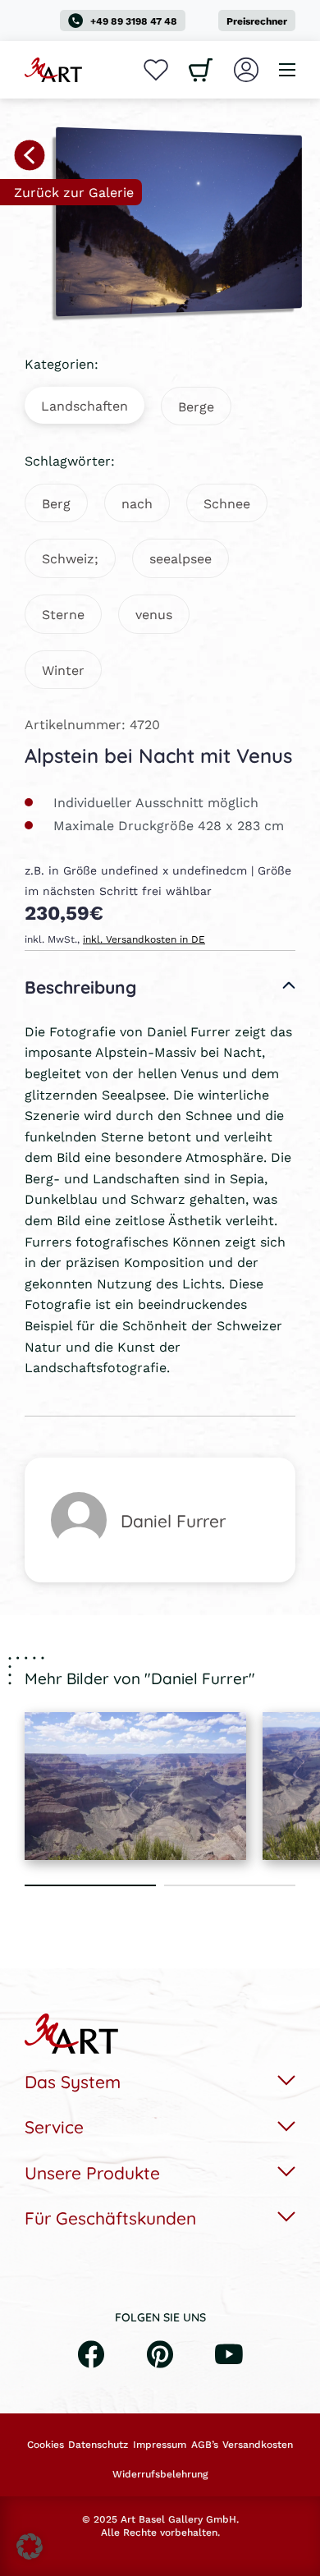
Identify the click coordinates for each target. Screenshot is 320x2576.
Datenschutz (98, 2445)
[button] (30, 2546)
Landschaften (85, 405)
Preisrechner (257, 21)
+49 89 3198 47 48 (134, 21)
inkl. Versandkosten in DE (144, 939)
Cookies (46, 2445)
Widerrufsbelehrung (160, 2474)
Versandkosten (258, 2445)
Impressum (160, 2445)
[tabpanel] (135, 1786)
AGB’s (205, 2445)
